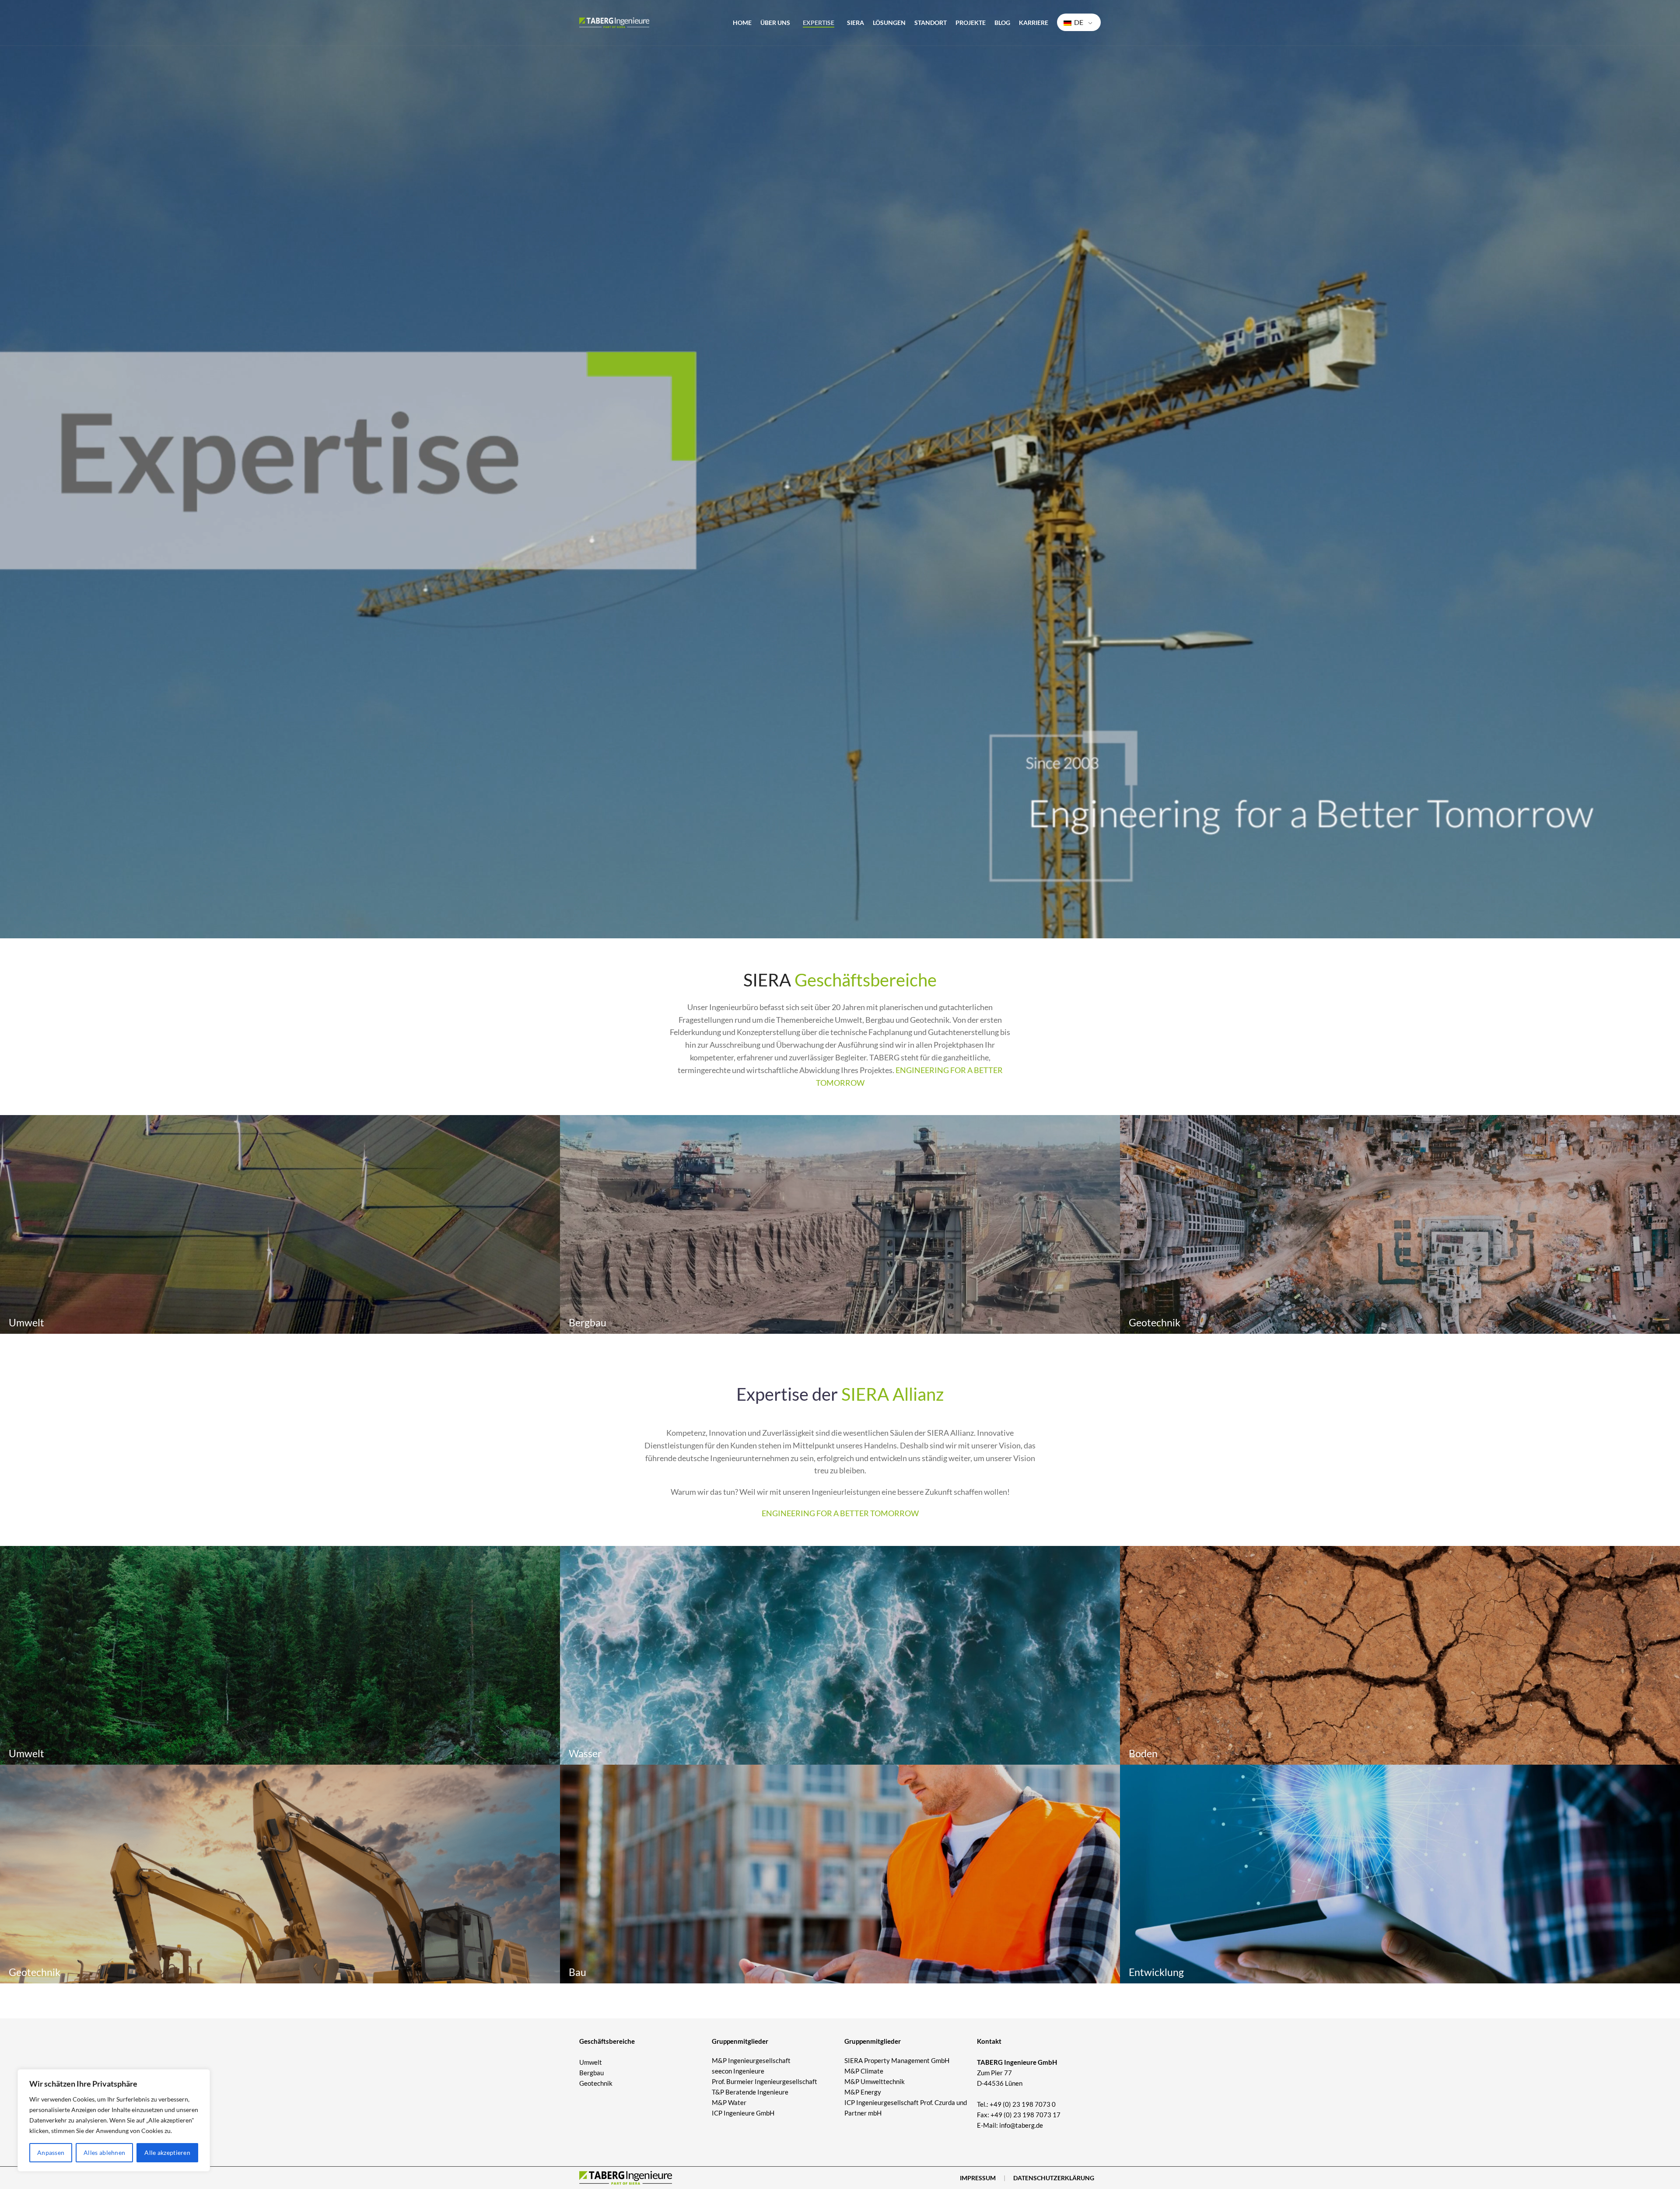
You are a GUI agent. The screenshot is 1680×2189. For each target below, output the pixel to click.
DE (1078, 22)
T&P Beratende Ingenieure (750, 2092)
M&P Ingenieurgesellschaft (751, 2060)
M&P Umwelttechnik (875, 2081)
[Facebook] (982, 2144)
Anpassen (51, 2152)
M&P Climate (864, 2071)
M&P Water (729, 2102)
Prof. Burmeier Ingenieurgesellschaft (765, 2081)
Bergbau (591, 2073)
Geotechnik (596, 2083)
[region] (114, 2120)
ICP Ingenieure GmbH (743, 2113)
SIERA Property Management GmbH (897, 2060)
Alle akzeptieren (167, 2152)
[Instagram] (998, 2144)
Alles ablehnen (104, 2152)
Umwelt (591, 2062)
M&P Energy (863, 2092)
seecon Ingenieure (738, 2071)
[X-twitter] (1014, 2144)
